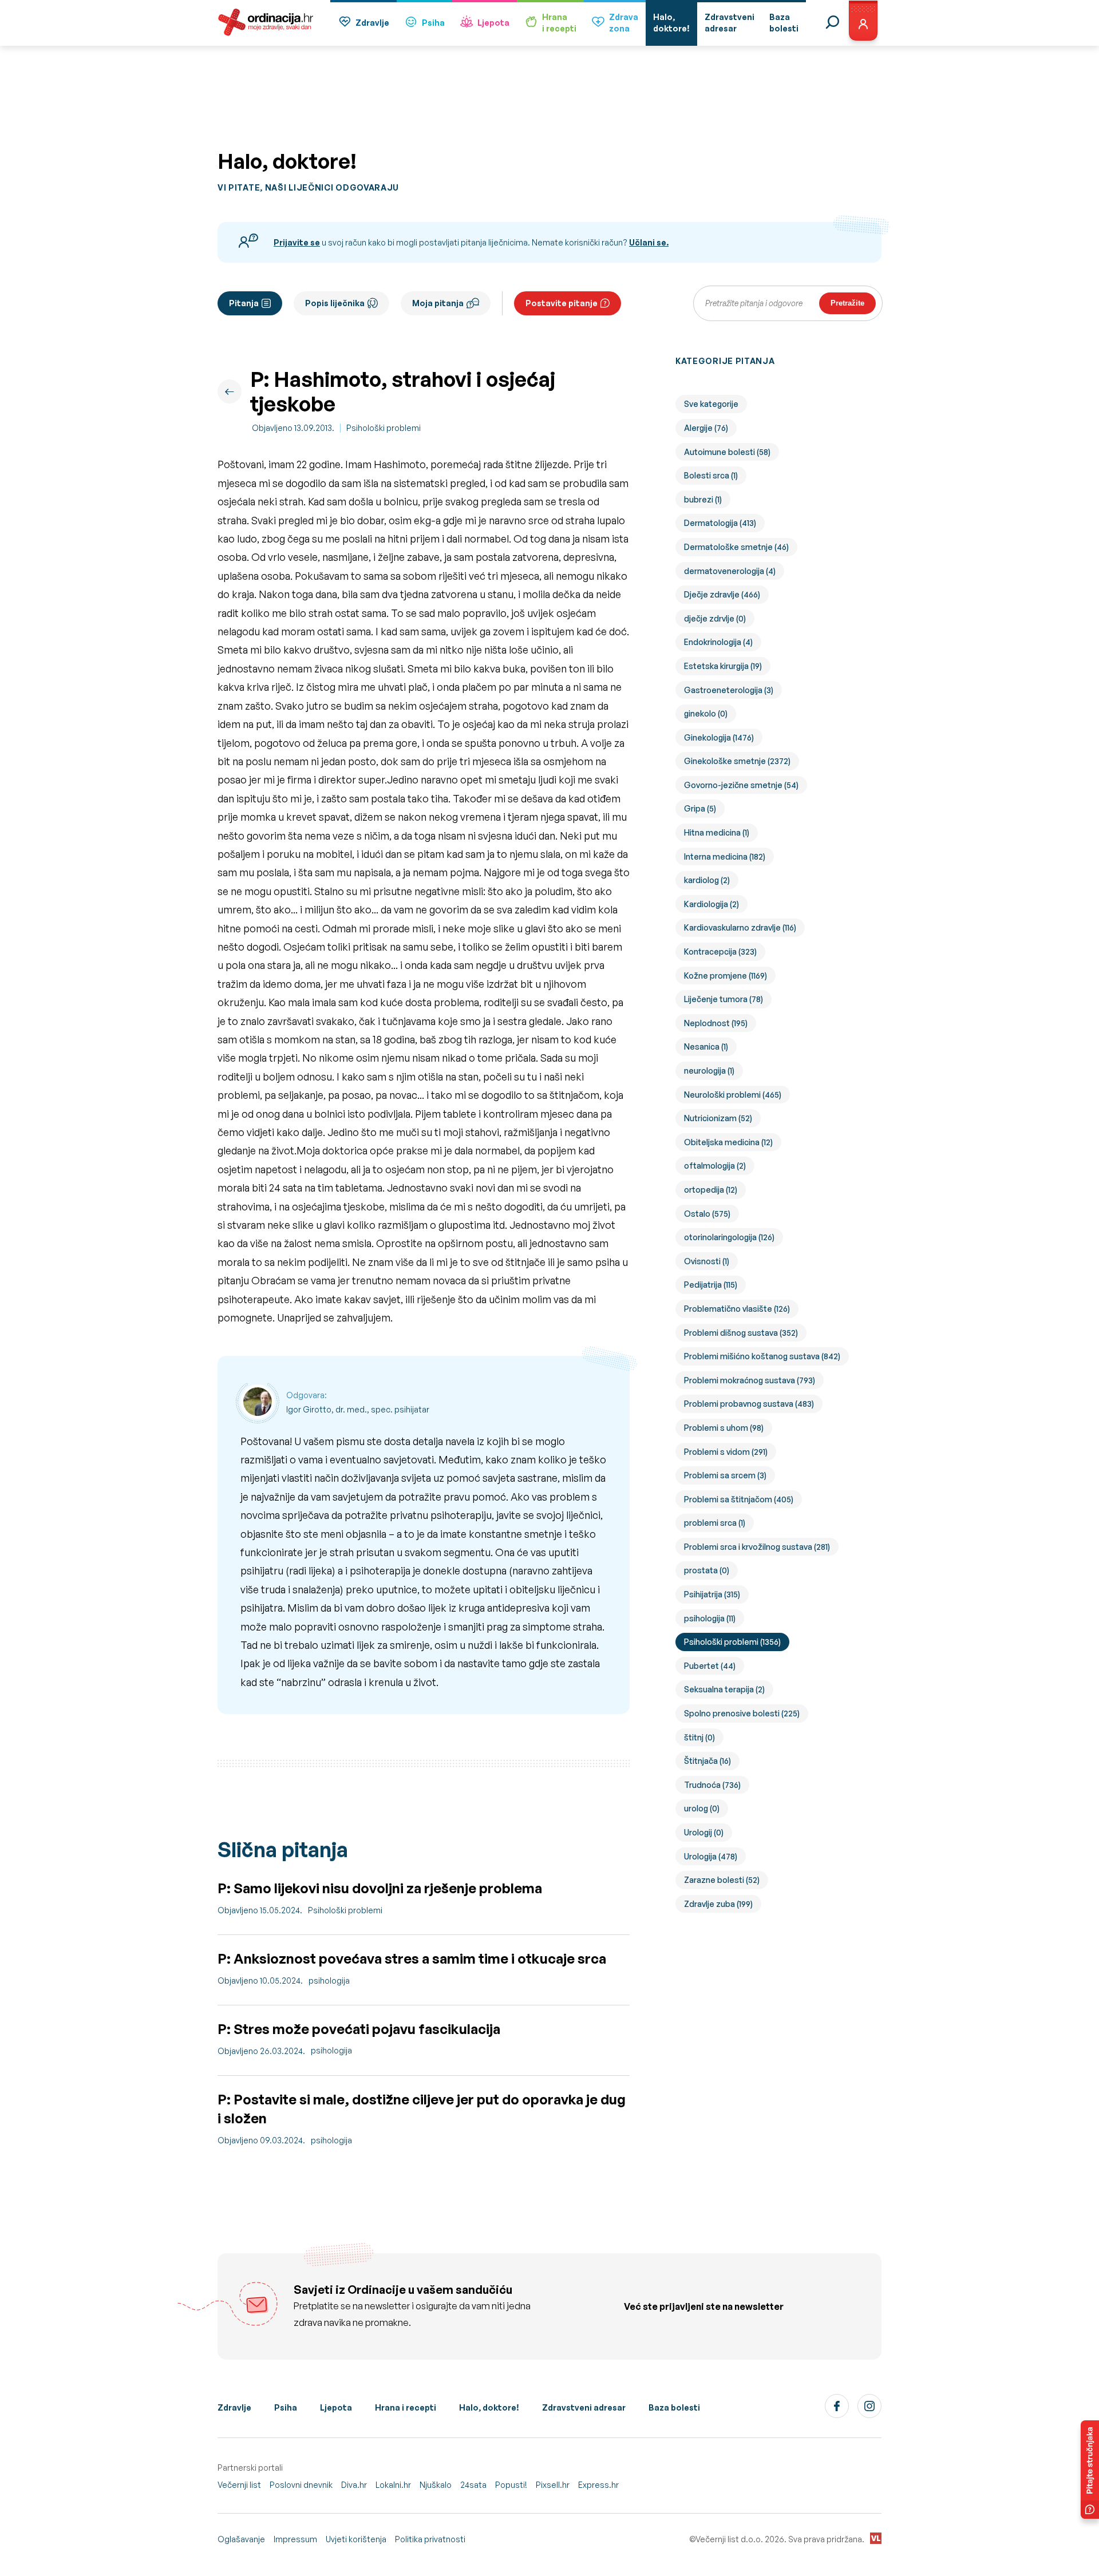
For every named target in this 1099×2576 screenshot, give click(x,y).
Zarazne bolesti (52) (722, 1880)
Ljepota (493, 23)
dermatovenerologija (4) (730, 571)
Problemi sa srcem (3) (725, 1475)
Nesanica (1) (706, 1046)
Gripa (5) (700, 808)
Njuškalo (436, 2485)
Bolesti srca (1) (711, 475)
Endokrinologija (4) (718, 642)
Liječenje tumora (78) (724, 999)
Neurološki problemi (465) (733, 1095)
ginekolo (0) (706, 713)
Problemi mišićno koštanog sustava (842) (762, 1356)
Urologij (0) (704, 1832)
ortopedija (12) (711, 1190)
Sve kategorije (711, 404)
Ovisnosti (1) (707, 1261)
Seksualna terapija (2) (724, 1689)
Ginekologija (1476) (719, 737)
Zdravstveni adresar (584, 2407)
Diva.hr (354, 2485)
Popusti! (511, 2485)
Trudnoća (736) (712, 1785)
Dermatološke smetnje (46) (736, 547)
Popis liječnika (335, 303)
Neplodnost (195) (716, 1023)
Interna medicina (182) (725, 856)
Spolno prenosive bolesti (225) (742, 1713)
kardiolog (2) (707, 880)
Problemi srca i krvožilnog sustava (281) (757, 1547)
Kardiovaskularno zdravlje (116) (740, 927)
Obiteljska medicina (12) (728, 1142)
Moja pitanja (438, 303)
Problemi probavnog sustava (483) (749, 1404)
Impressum (295, 2539)
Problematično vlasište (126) (737, 1309)
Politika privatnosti (430, 2539)
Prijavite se (297, 242)
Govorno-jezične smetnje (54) (741, 785)
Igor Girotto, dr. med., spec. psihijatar (358, 1409)
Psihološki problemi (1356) (732, 1642)
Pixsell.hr (553, 2485)
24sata (473, 2485)
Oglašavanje (241, 2539)
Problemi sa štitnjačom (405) (739, 1499)
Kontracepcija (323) (720, 951)
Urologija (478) (711, 1856)
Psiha (433, 23)
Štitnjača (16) (707, 1761)
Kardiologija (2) (711, 904)
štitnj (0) (699, 1737)
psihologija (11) (710, 1618)
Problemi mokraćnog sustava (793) (750, 1380)
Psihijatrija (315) (712, 1594)
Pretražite (847, 303)
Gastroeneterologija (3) (729, 690)
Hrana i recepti (406, 2407)
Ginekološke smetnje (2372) (737, 761)
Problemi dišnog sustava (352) (741, 1333)
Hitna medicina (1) (717, 832)
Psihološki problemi (384, 428)
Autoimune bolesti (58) (727, 452)
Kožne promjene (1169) (726, 976)
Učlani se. (649, 242)
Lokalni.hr (393, 2485)
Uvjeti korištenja (356, 2539)
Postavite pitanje (562, 303)
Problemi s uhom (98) (724, 1428)
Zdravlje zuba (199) (718, 1904)
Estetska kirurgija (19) (723, 666)
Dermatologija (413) (720, 523)
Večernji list (239, 2485)
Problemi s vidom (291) (726, 1452)
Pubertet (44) (710, 1666)
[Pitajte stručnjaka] (1090, 2470)
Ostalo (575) (707, 1214)
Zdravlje (372, 23)
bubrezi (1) (703, 499)
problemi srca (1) (715, 1523)
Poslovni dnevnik (301, 2485)
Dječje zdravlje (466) (722, 594)
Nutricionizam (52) (718, 1118)
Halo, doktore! (489, 2407)
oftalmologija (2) (715, 1166)
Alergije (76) (706, 428)
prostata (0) (707, 1570)
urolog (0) (702, 1808)
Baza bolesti (674, 2407)
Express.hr (598, 2485)
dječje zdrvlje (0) (715, 618)
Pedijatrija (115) (711, 1285)
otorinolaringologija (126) (729, 1237)
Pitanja (244, 303)
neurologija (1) (709, 1071)
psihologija (329, 1981)
